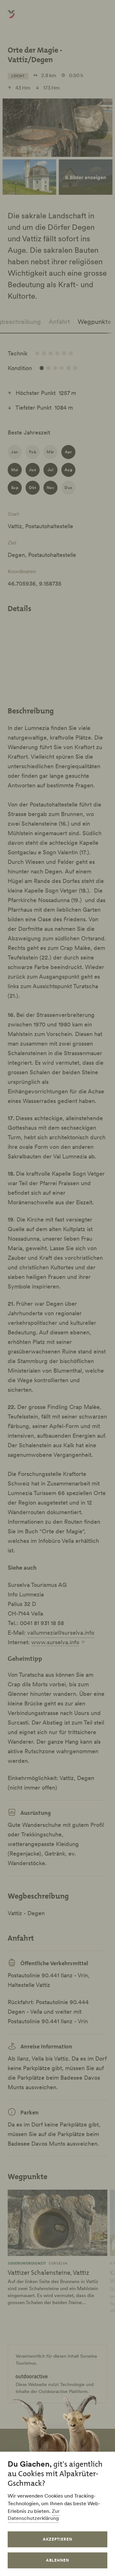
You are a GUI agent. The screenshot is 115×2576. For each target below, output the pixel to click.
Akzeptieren (57, 2539)
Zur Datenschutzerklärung (34, 2514)
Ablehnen (57, 2560)
